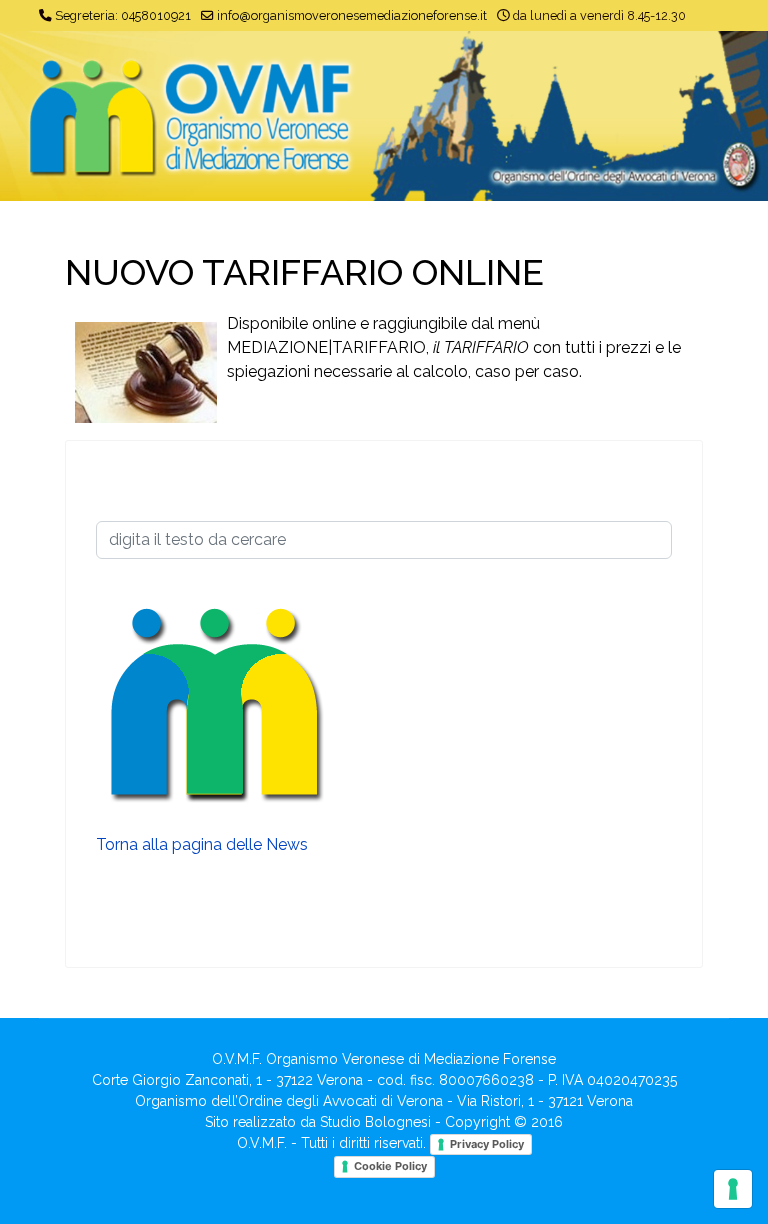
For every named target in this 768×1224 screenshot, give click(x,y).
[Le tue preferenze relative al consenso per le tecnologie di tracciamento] (733, 1189)
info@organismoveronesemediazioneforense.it (352, 15)
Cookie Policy (390, 1166)
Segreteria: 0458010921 (123, 15)
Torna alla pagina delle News (202, 844)
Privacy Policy (487, 1144)
